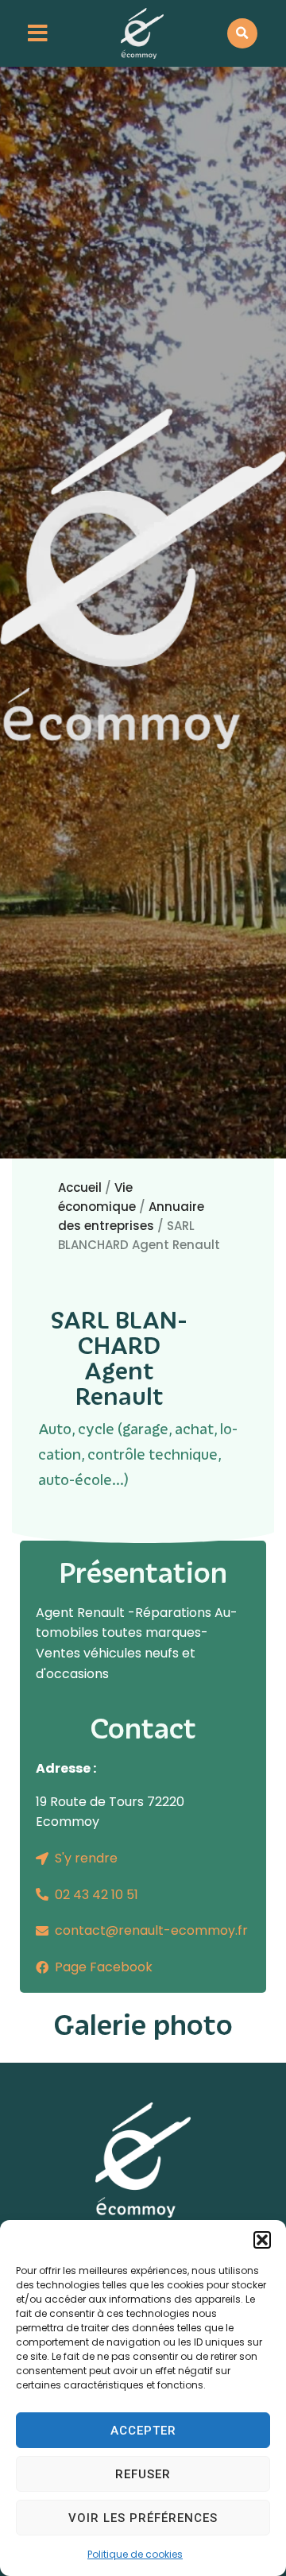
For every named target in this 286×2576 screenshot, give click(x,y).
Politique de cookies (135, 2554)
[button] (262, 2240)
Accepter (143, 2431)
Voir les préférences (143, 2518)
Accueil (80, 1187)
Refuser (143, 2474)
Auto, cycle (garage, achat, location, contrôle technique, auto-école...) (138, 1454)
